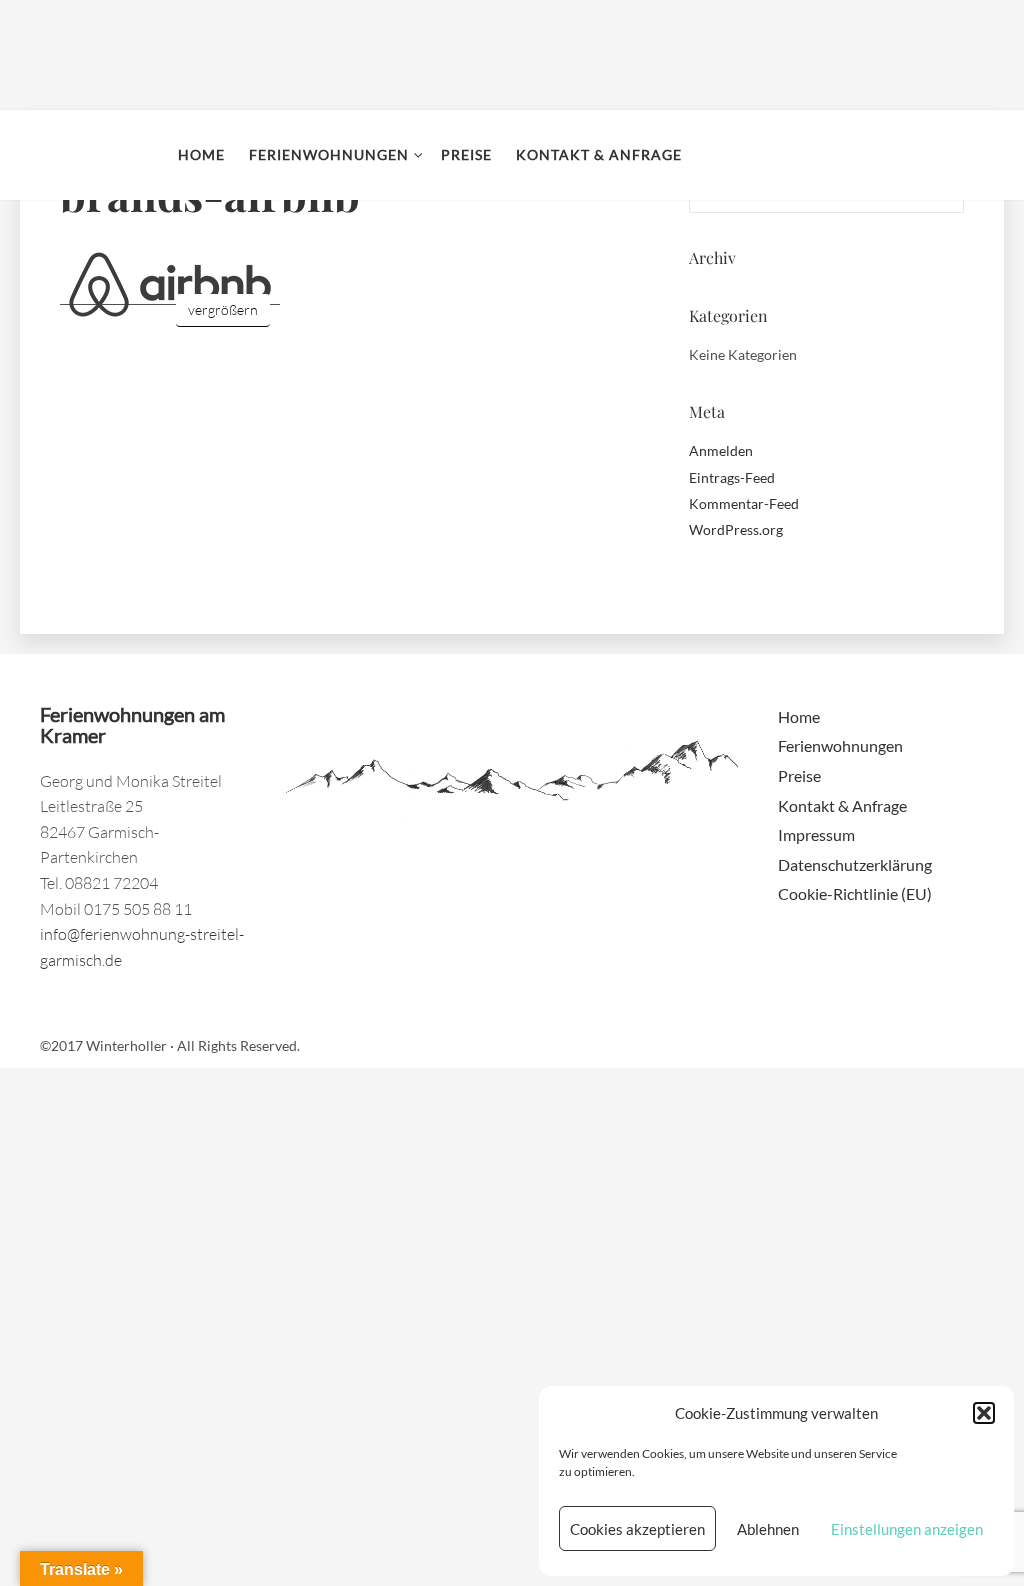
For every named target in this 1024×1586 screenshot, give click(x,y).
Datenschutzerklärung (855, 864)
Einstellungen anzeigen (907, 1529)
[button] (984, 1413)
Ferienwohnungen (329, 154)
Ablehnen (768, 1529)
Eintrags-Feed (732, 477)
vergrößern (223, 309)
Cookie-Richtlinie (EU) (855, 893)
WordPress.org (736, 529)
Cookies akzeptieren (637, 1529)
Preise (466, 154)
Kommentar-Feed (744, 503)
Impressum (816, 834)
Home (201, 154)
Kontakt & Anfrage (599, 154)
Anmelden (721, 450)
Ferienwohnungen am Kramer (91, 155)
